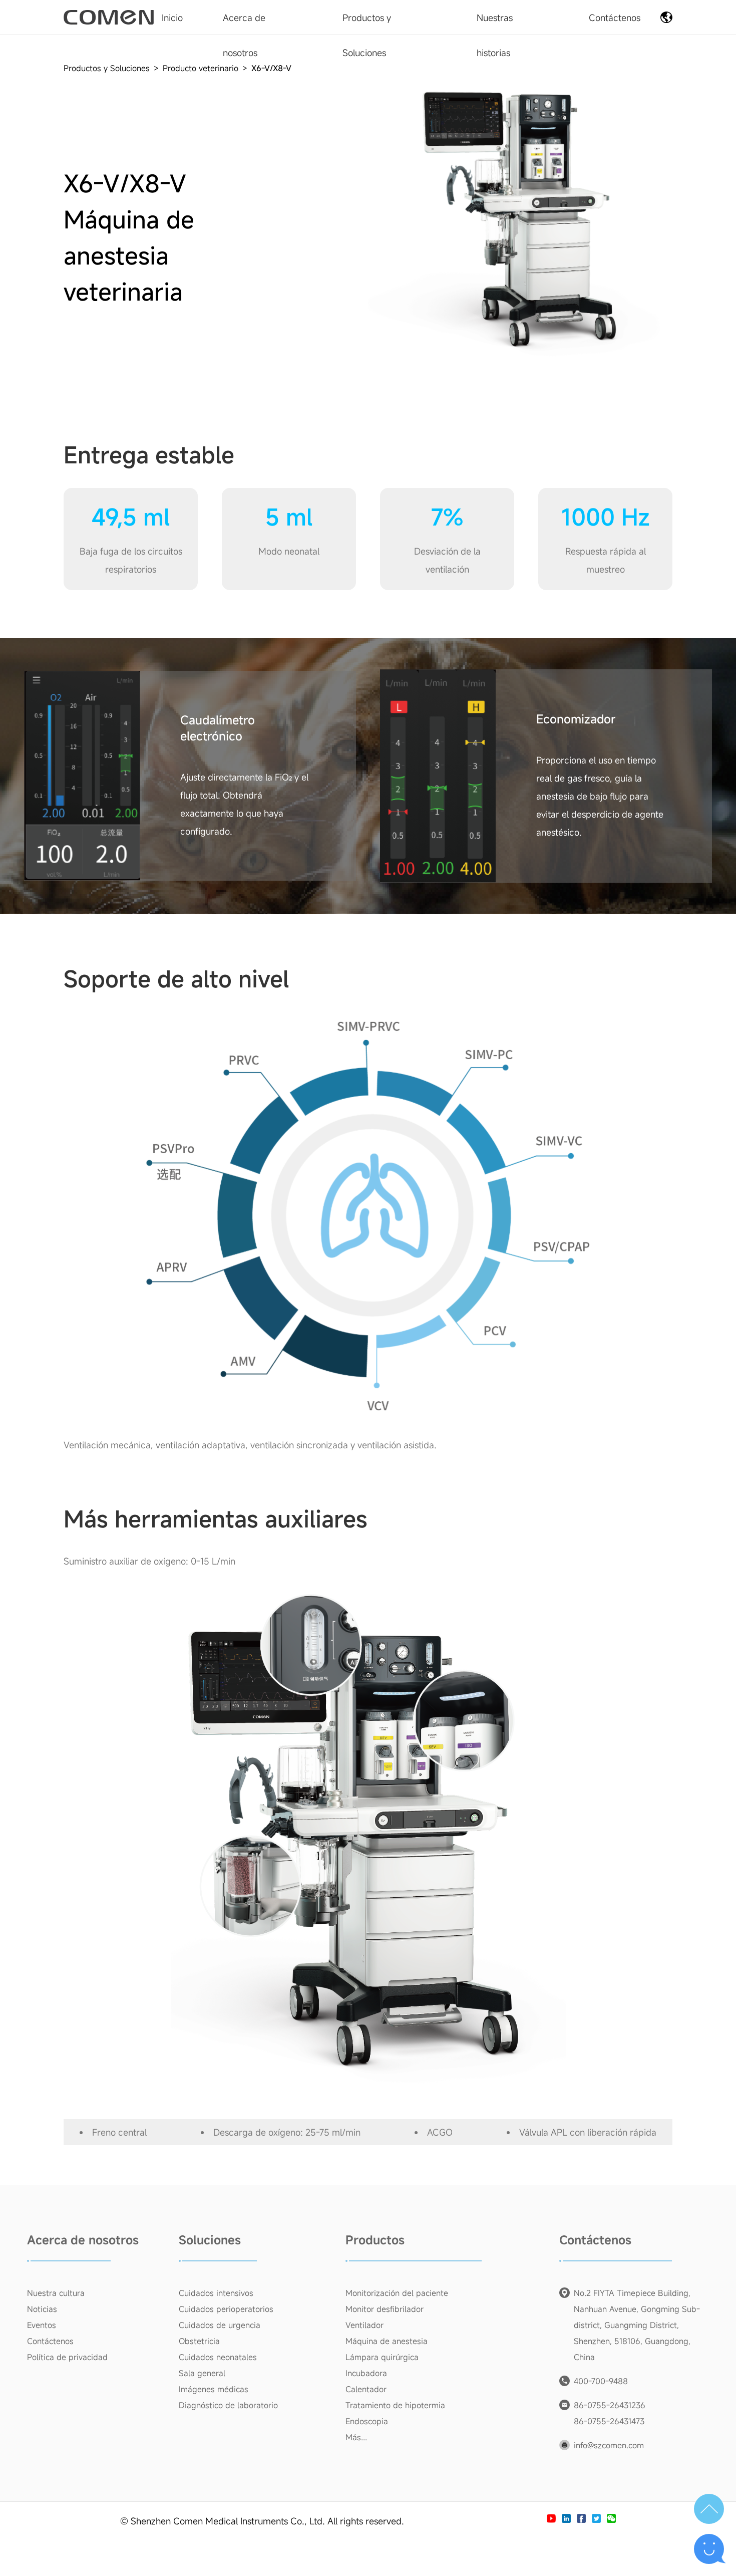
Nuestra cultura (56, 2293)
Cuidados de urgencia (220, 2325)
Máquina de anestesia (387, 2341)
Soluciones (210, 2240)
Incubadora (366, 2373)
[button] (709, 2509)
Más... (356, 2437)
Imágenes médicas (214, 2389)
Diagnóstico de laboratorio (228, 2405)
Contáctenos (50, 2341)
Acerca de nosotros (83, 2240)
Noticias (42, 2309)
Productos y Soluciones (107, 68)
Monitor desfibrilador (385, 2309)
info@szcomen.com (609, 2445)
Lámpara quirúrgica (382, 2357)
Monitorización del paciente (397, 2293)
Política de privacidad (67, 2357)
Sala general (202, 2373)
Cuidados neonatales (218, 2357)
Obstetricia (199, 2341)
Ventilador (364, 2325)
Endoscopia (367, 2421)
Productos (375, 2240)
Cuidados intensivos (216, 2293)
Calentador (366, 2389)
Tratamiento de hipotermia (395, 2405)
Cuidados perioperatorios (226, 2309)
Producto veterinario (201, 68)
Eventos (42, 2325)
